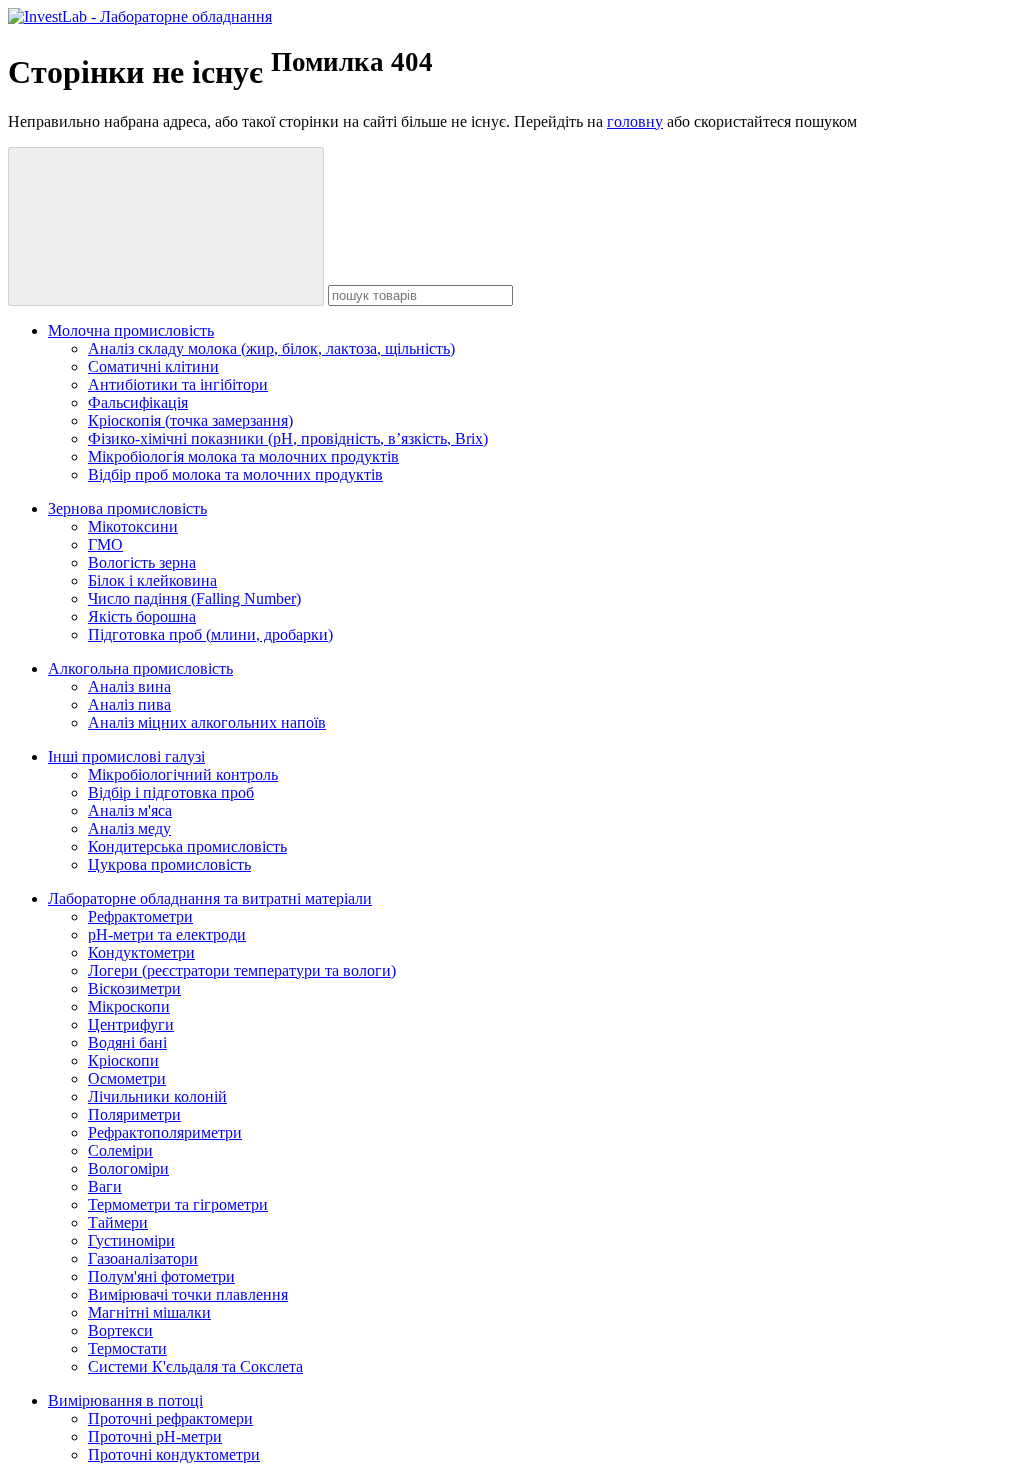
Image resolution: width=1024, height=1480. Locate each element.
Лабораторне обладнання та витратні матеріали (210, 898)
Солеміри (120, 1150)
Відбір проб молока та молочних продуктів (235, 474)
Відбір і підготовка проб (171, 792)
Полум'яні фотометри (161, 1276)
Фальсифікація (138, 402)
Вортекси (120, 1330)
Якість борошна (142, 616)
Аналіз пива (129, 704)
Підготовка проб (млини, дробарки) (210, 634)
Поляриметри (134, 1114)
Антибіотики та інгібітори (178, 384)
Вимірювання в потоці (125, 1400)
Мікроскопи (129, 1006)
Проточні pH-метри (155, 1436)
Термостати (127, 1348)
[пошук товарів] (166, 226)
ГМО (105, 544)
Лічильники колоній (157, 1096)
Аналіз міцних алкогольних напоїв (207, 722)
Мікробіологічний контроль (183, 774)
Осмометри (127, 1078)
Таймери (118, 1222)
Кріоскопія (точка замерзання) (190, 420)
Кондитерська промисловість (187, 846)
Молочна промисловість (131, 330)
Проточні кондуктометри (174, 1454)
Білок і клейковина (152, 580)
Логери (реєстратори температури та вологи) (242, 970)
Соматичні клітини (153, 366)
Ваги (105, 1186)
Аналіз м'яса (130, 810)
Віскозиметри (134, 988)
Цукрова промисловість (169, 864)
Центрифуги (131, 1024)
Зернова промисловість (127, 508)
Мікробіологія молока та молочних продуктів (243, 456)
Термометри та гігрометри (178, 1204)
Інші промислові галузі (126, 756)
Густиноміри (131, 1240)
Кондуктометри (141, 952)
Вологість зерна (142, 562)
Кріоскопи (123, 1060)
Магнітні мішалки (149, 1312)
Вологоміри (128, 1168)
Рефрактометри (140, 916)
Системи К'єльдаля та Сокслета (195, 1366)
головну (635, 121)
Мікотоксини (133, 526)
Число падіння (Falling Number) (194, 598)
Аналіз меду (129, 828)
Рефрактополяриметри (165, 1132)
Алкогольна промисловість (140, 668)
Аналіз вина (129, 686)
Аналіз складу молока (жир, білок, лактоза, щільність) (271, 348)
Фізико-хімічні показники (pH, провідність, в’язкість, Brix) (288, 438)
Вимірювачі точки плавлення (188, 1294)
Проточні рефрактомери (170, 1418)
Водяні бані (127, 1042)
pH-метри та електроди (167, 934)
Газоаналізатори (143, 1258)
